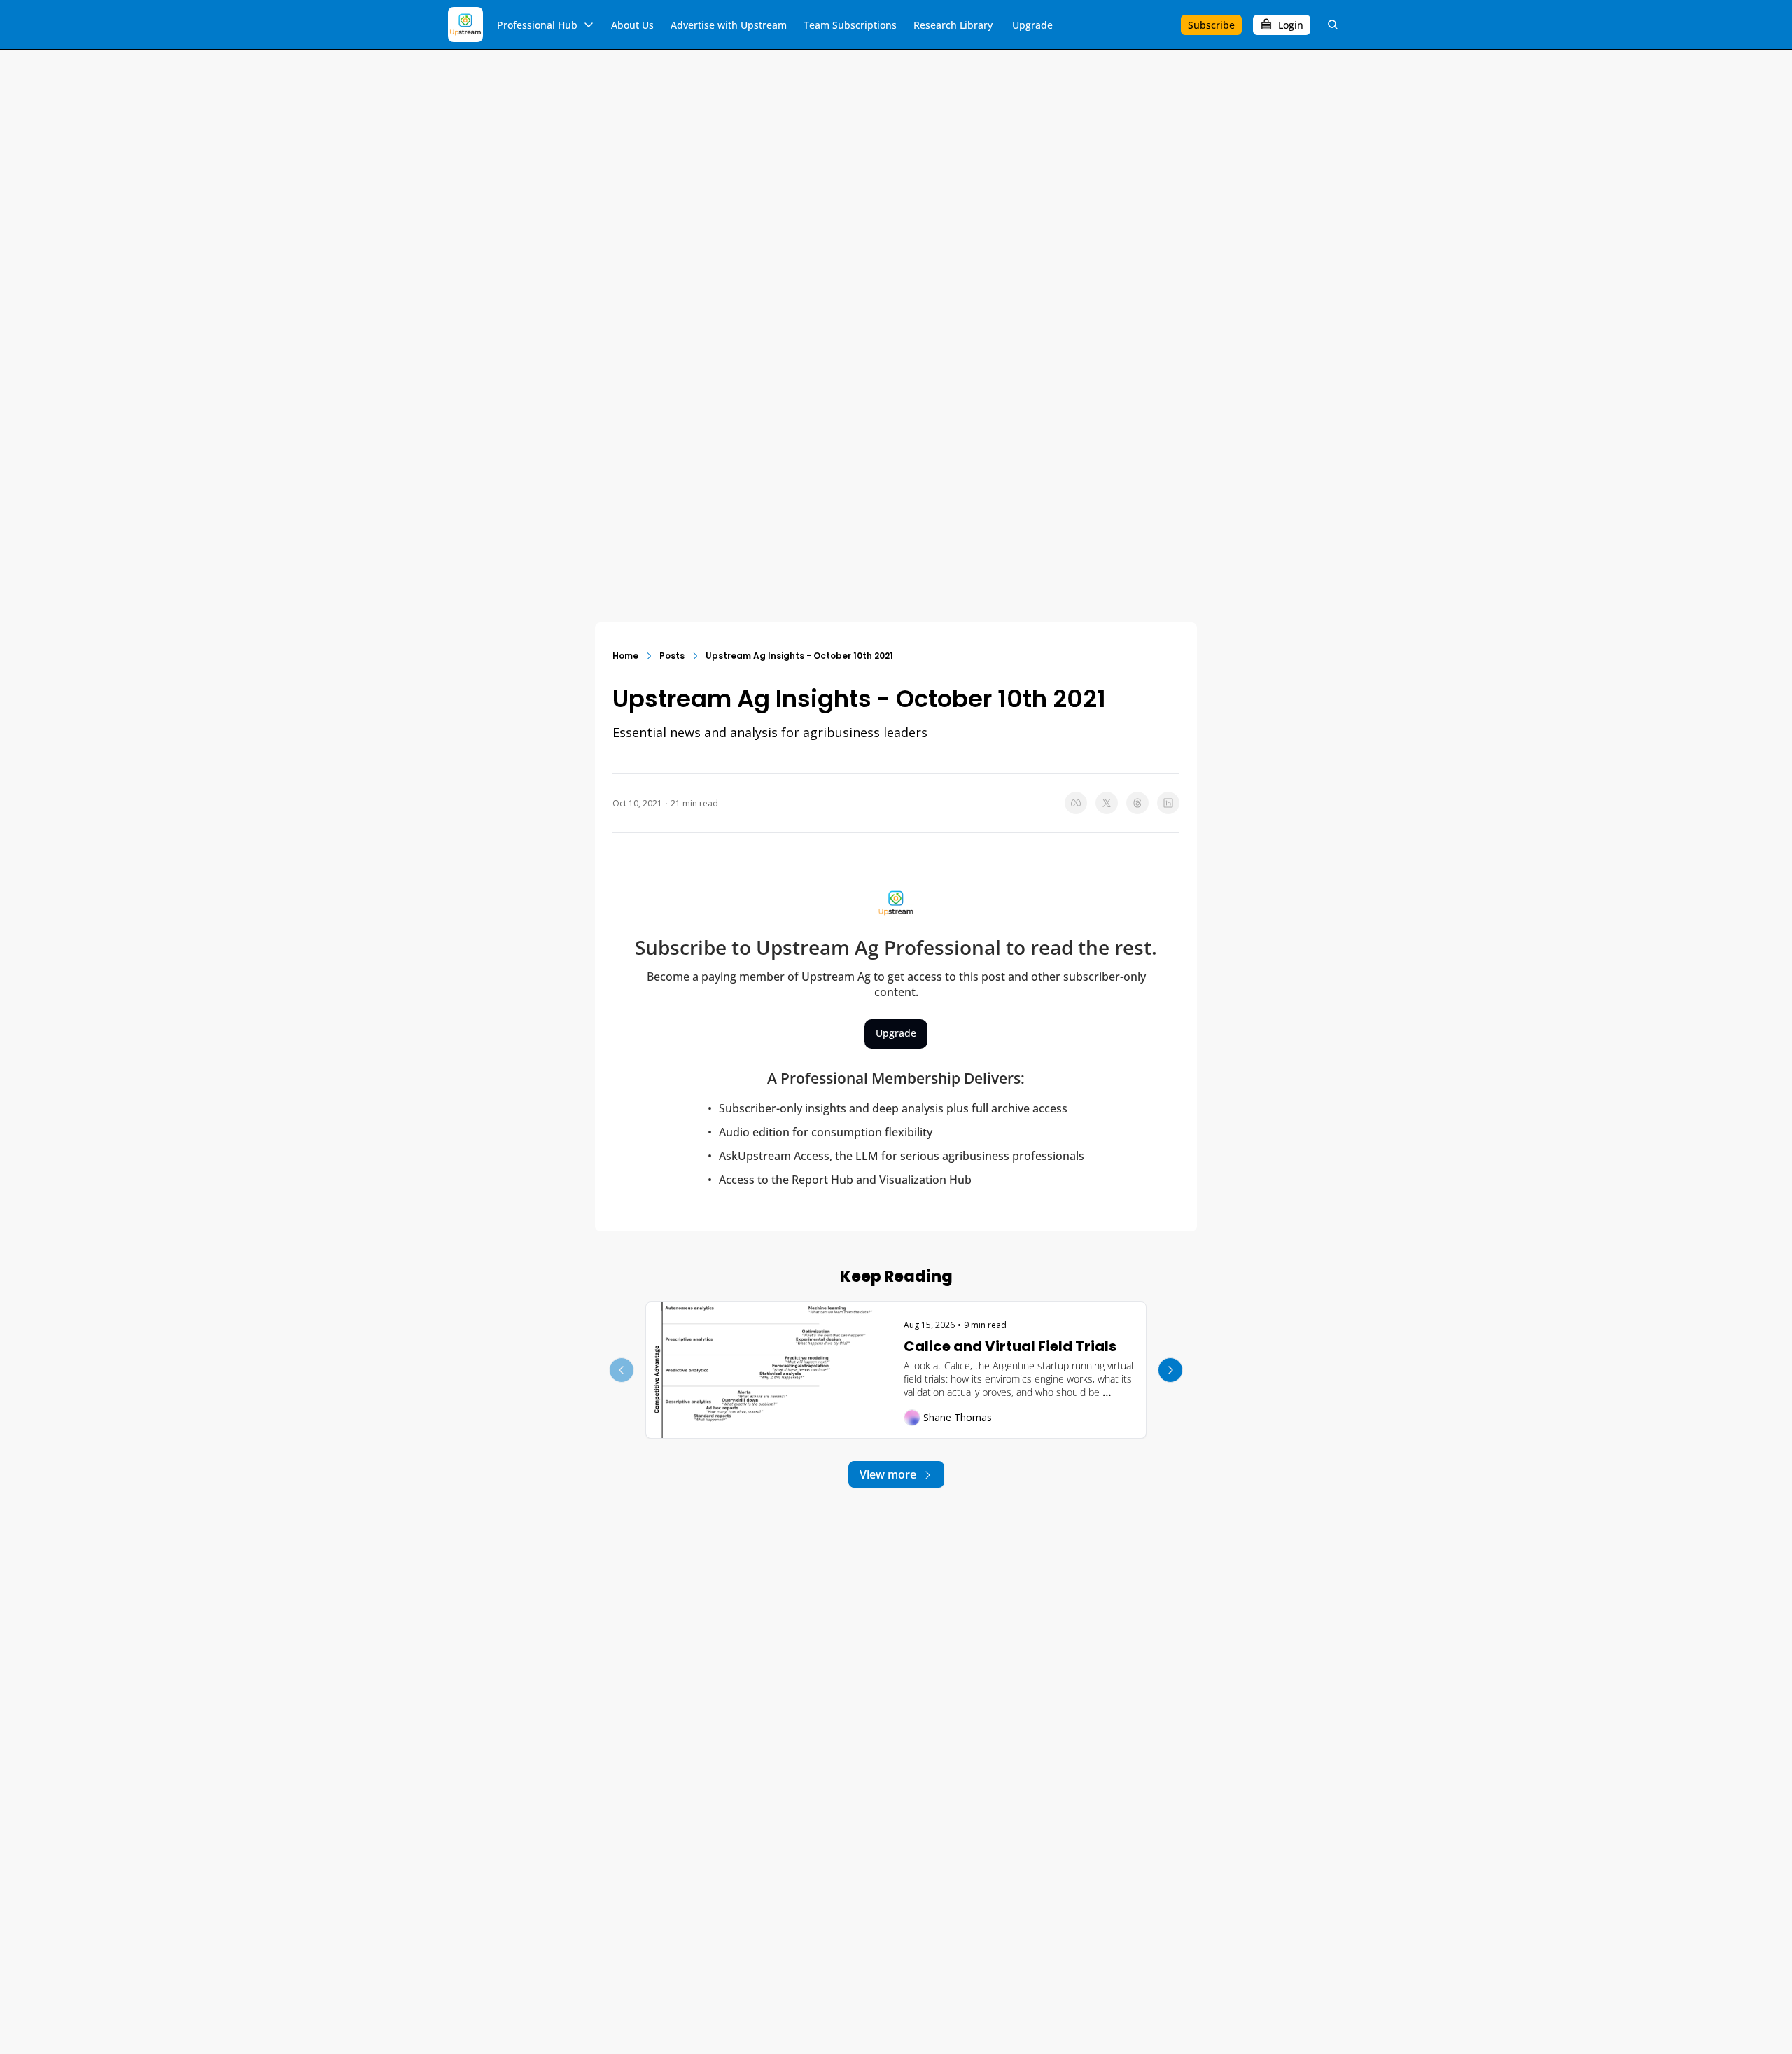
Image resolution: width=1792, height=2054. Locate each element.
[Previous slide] (622, 1370)
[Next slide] (1170, 1370)
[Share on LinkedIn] (1168, 803)
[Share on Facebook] (1076, 803)
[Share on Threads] (1137, 803)
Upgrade (896, 1033)
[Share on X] (1107, 803)
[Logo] (465, 25)
